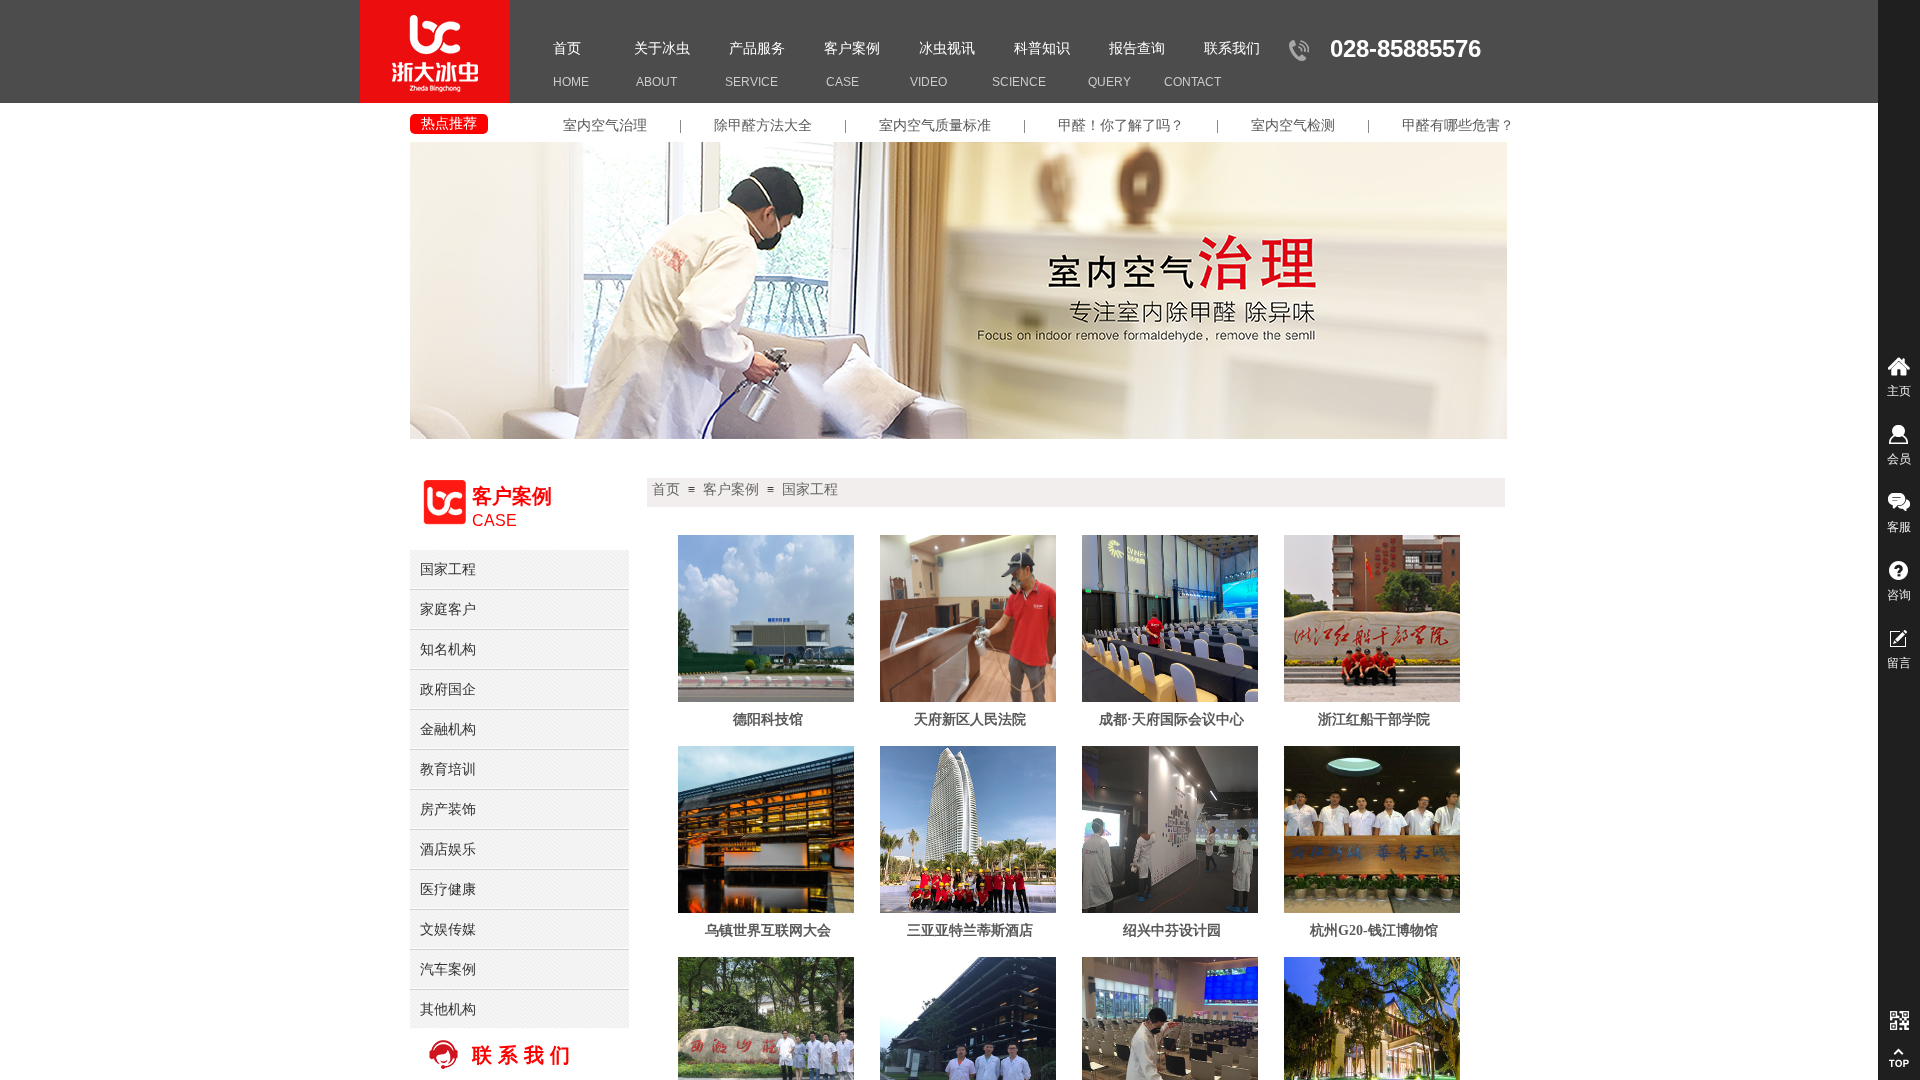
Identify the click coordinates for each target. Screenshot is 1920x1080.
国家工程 (810, 489)
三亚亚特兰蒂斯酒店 (970, 930)
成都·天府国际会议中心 (1171, 719)
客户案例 (852, 48)
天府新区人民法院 (970, 719)
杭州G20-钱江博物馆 (1374, 930)
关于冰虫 (662, 48)
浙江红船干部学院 (1374, 719)
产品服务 (757, 48)
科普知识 (1042, 48)
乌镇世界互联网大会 (768, 930)
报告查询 (1137, 48)
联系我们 (1232, 48)
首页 (567, 48)
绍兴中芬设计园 (1172, 930)
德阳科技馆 (768, 719)
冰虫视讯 (947, 48)
